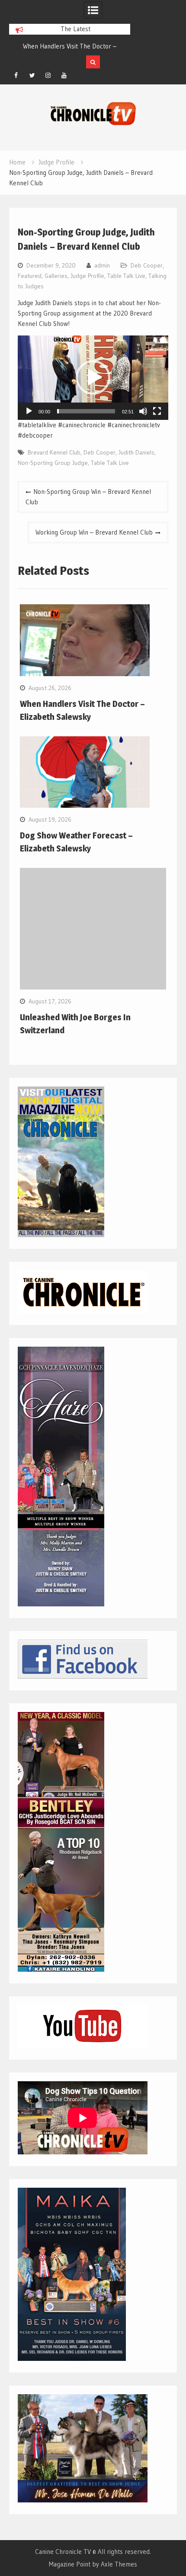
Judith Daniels (136, 452)
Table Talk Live (126, 276)
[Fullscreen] (157, 411)
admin (102, 265)
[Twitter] (32, 75)
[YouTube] (64, 75)
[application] (93, 378)
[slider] (86, 411)
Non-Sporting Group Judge (53, 463)
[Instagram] (48, 75)
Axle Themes (119, 2564)
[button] (93, 377)
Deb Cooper (147, 265)
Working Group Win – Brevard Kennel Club (94, 532)
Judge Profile (87, 276)
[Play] (29, 411)
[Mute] (143, 411)
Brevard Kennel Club (54, 452)
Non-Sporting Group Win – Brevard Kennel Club (88, 497)
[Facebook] (16, 75)
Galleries (56, 276)
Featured (30, 276)
